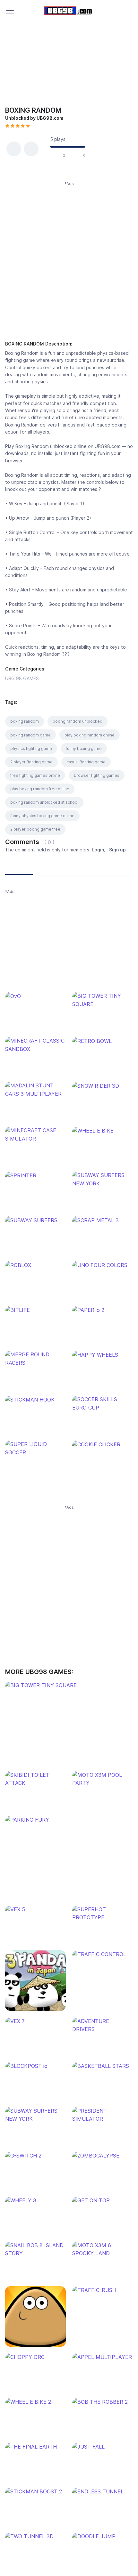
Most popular (52, 867)
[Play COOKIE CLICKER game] (103, 1444)
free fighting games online (35, 775)
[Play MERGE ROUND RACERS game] (35, 1359)
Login (98, 850)
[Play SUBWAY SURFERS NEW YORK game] (103, 1179)
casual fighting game (86, 762)
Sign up (117, 850)
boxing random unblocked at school (44, 802)
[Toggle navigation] (10, 11)
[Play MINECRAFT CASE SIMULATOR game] (35, 1135)
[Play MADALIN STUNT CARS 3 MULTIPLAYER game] (35, 1090)
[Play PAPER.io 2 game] (103, 1310)
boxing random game (30, 735)
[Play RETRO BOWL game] (103, 1041)
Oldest (84, 867)
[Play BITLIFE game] (35, 1310)
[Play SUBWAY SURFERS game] (35, 1220)
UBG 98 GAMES (22, 678)
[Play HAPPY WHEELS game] (103, 1355)
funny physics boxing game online (42, 816)
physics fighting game (31, 748)
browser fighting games (97, 775)
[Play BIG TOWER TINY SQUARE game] (103, 1000)
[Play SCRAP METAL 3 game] (103, 1220)
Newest (19, 867)
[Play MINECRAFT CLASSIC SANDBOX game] (35, 1045)
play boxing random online (90, 735)
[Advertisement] (69, 256)
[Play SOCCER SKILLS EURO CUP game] (103, 1404)
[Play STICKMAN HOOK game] (35, 1400)
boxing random (25, 721)
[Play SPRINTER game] (35, 1175)
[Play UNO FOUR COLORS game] (103, 1265)
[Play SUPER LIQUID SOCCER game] (35, 1448)
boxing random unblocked (78, 721)
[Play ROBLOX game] (35, 1265)
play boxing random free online (40, 789)
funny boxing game (84, 748)
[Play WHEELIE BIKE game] (103, 1131)
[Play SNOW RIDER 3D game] (103, 1086)
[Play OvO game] (35, 996)
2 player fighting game (31, 762)
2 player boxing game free (35, 829)
